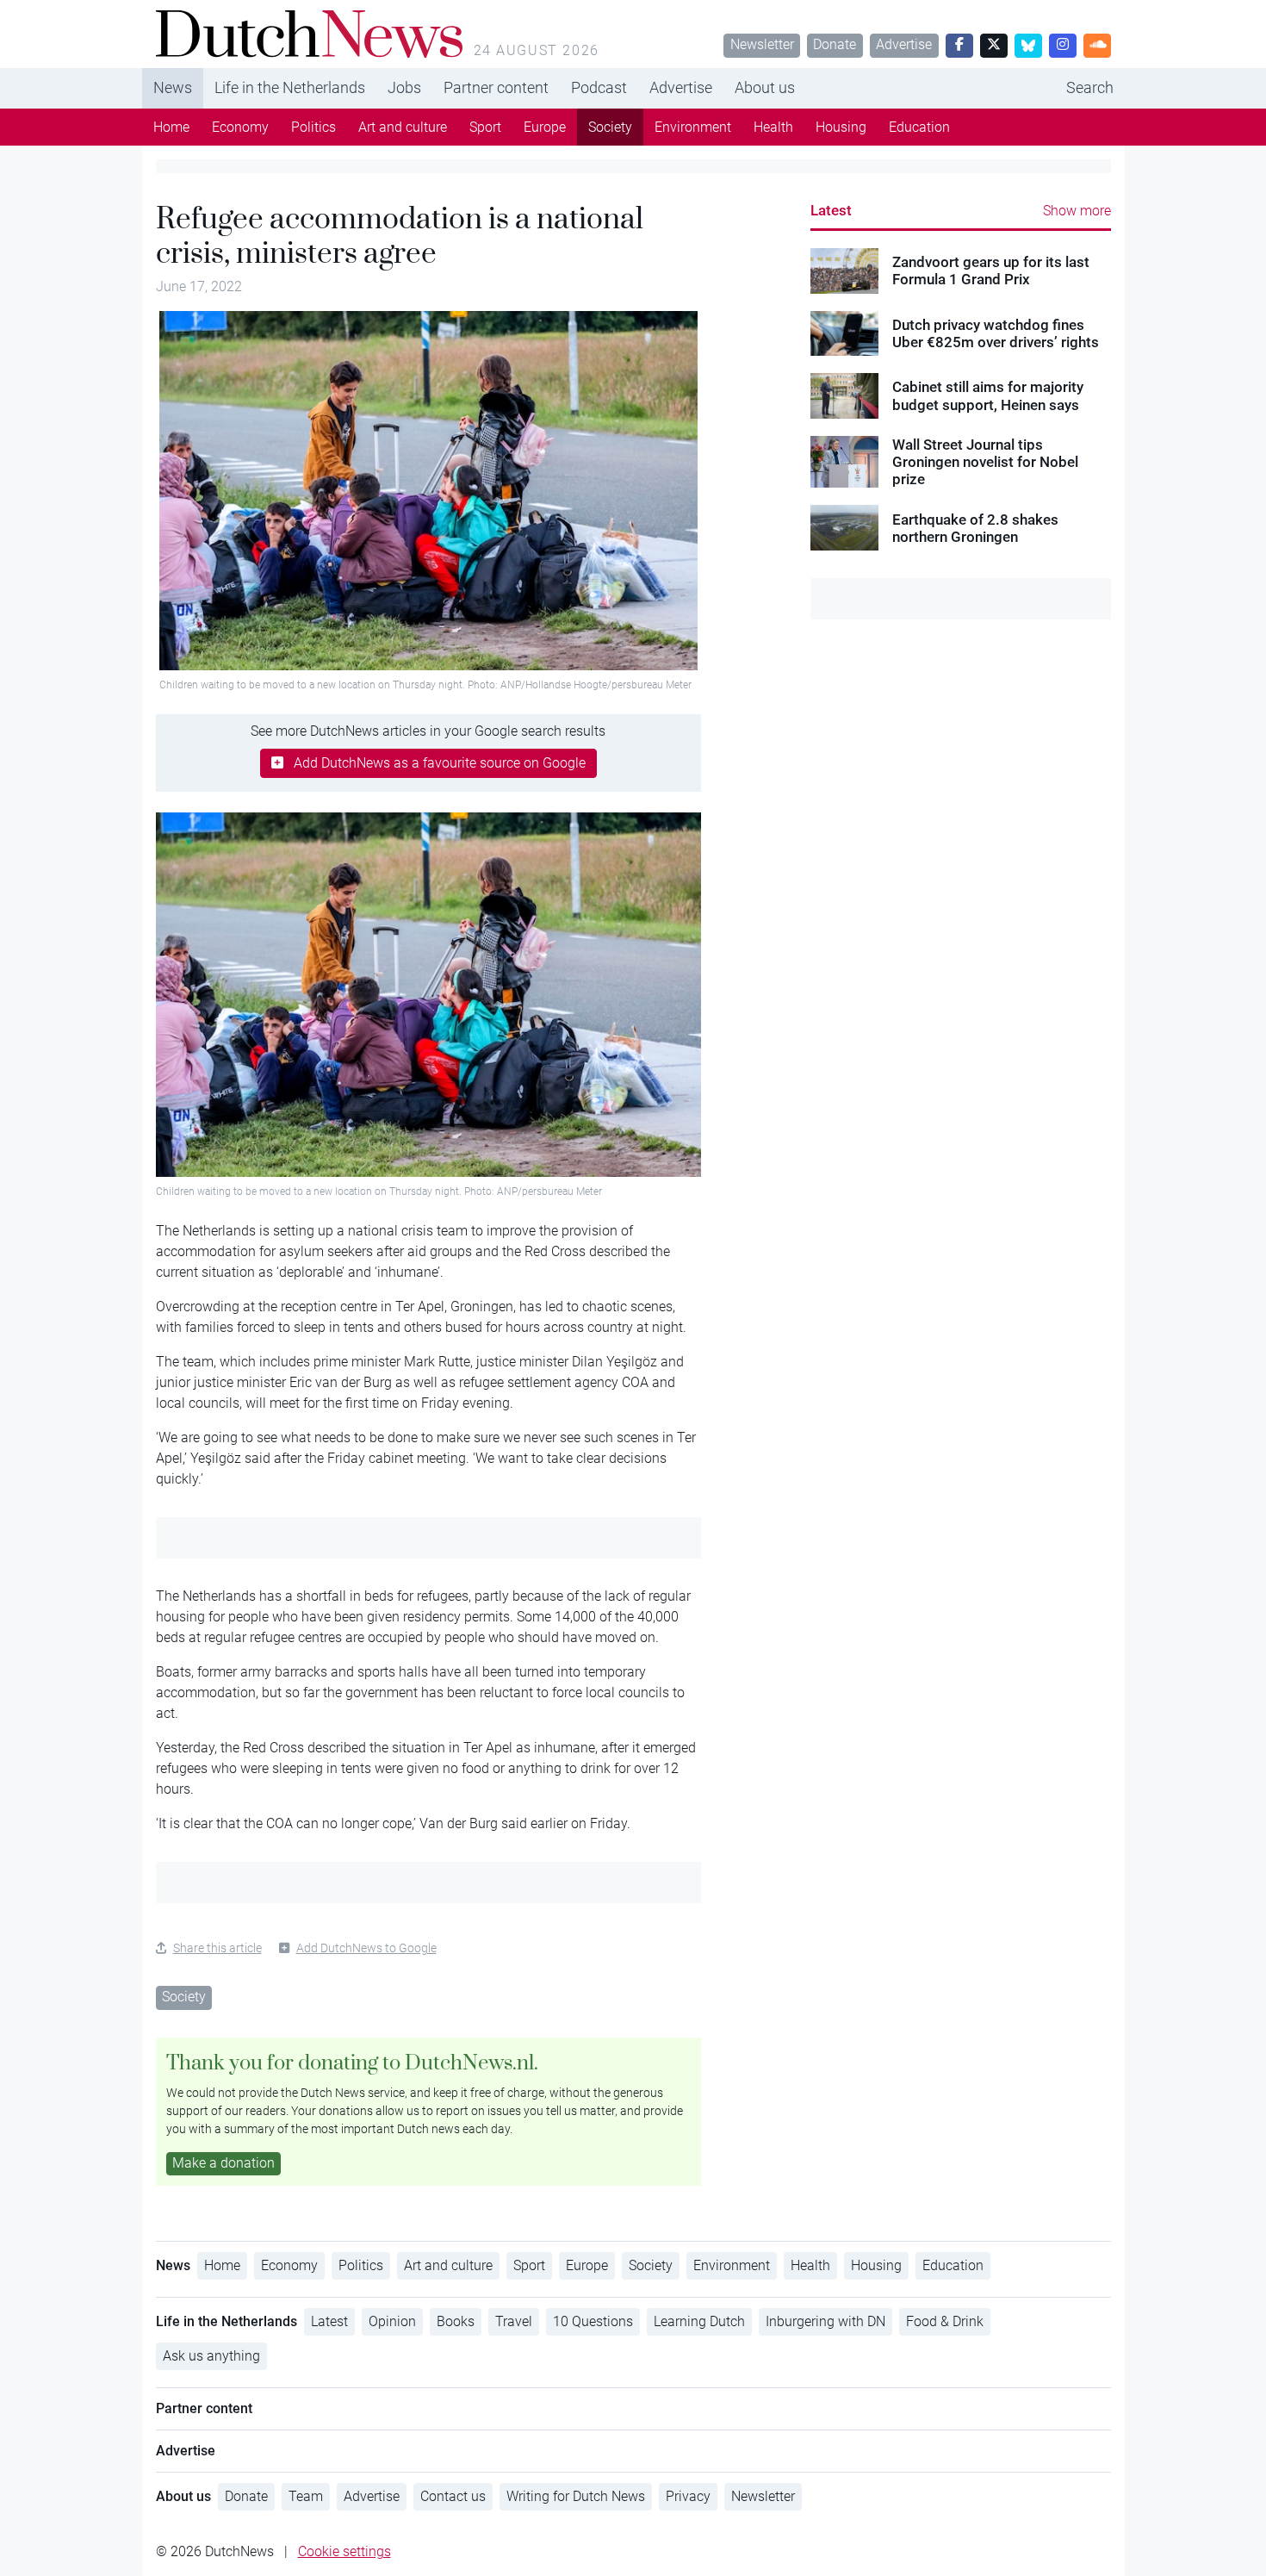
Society (610, 127)
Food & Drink (945, 2321)
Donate (835, 44)
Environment (693, 127)
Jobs (404, 87)
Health (773, 127)
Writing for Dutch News (576, 2496)
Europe (545, 127)
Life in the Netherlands (290, 87)
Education (919, 127)
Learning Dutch (699, 2321)
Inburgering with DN (825, 2321)
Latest (831, 210)
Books (456, 2321)
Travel (514, 2321)
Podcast (599, 87)
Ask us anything (211, 2356)
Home (171, 127)
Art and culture (403, 127)
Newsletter (762, 44)
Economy (240, 127)
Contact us (453, 2496)
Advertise (904, 44)
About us (765, 87)
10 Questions (593, 2321)
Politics (313, 127)
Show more (1077, 211)
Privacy (688, 2496)
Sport (485, 127)
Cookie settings (344, 2551)
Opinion (392, 2321)
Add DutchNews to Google (366, 1948)
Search (1090, 87)
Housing (841, 127)
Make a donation (223, 2163)
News (173, 87)
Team (306, 2496)
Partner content (496, 87)
